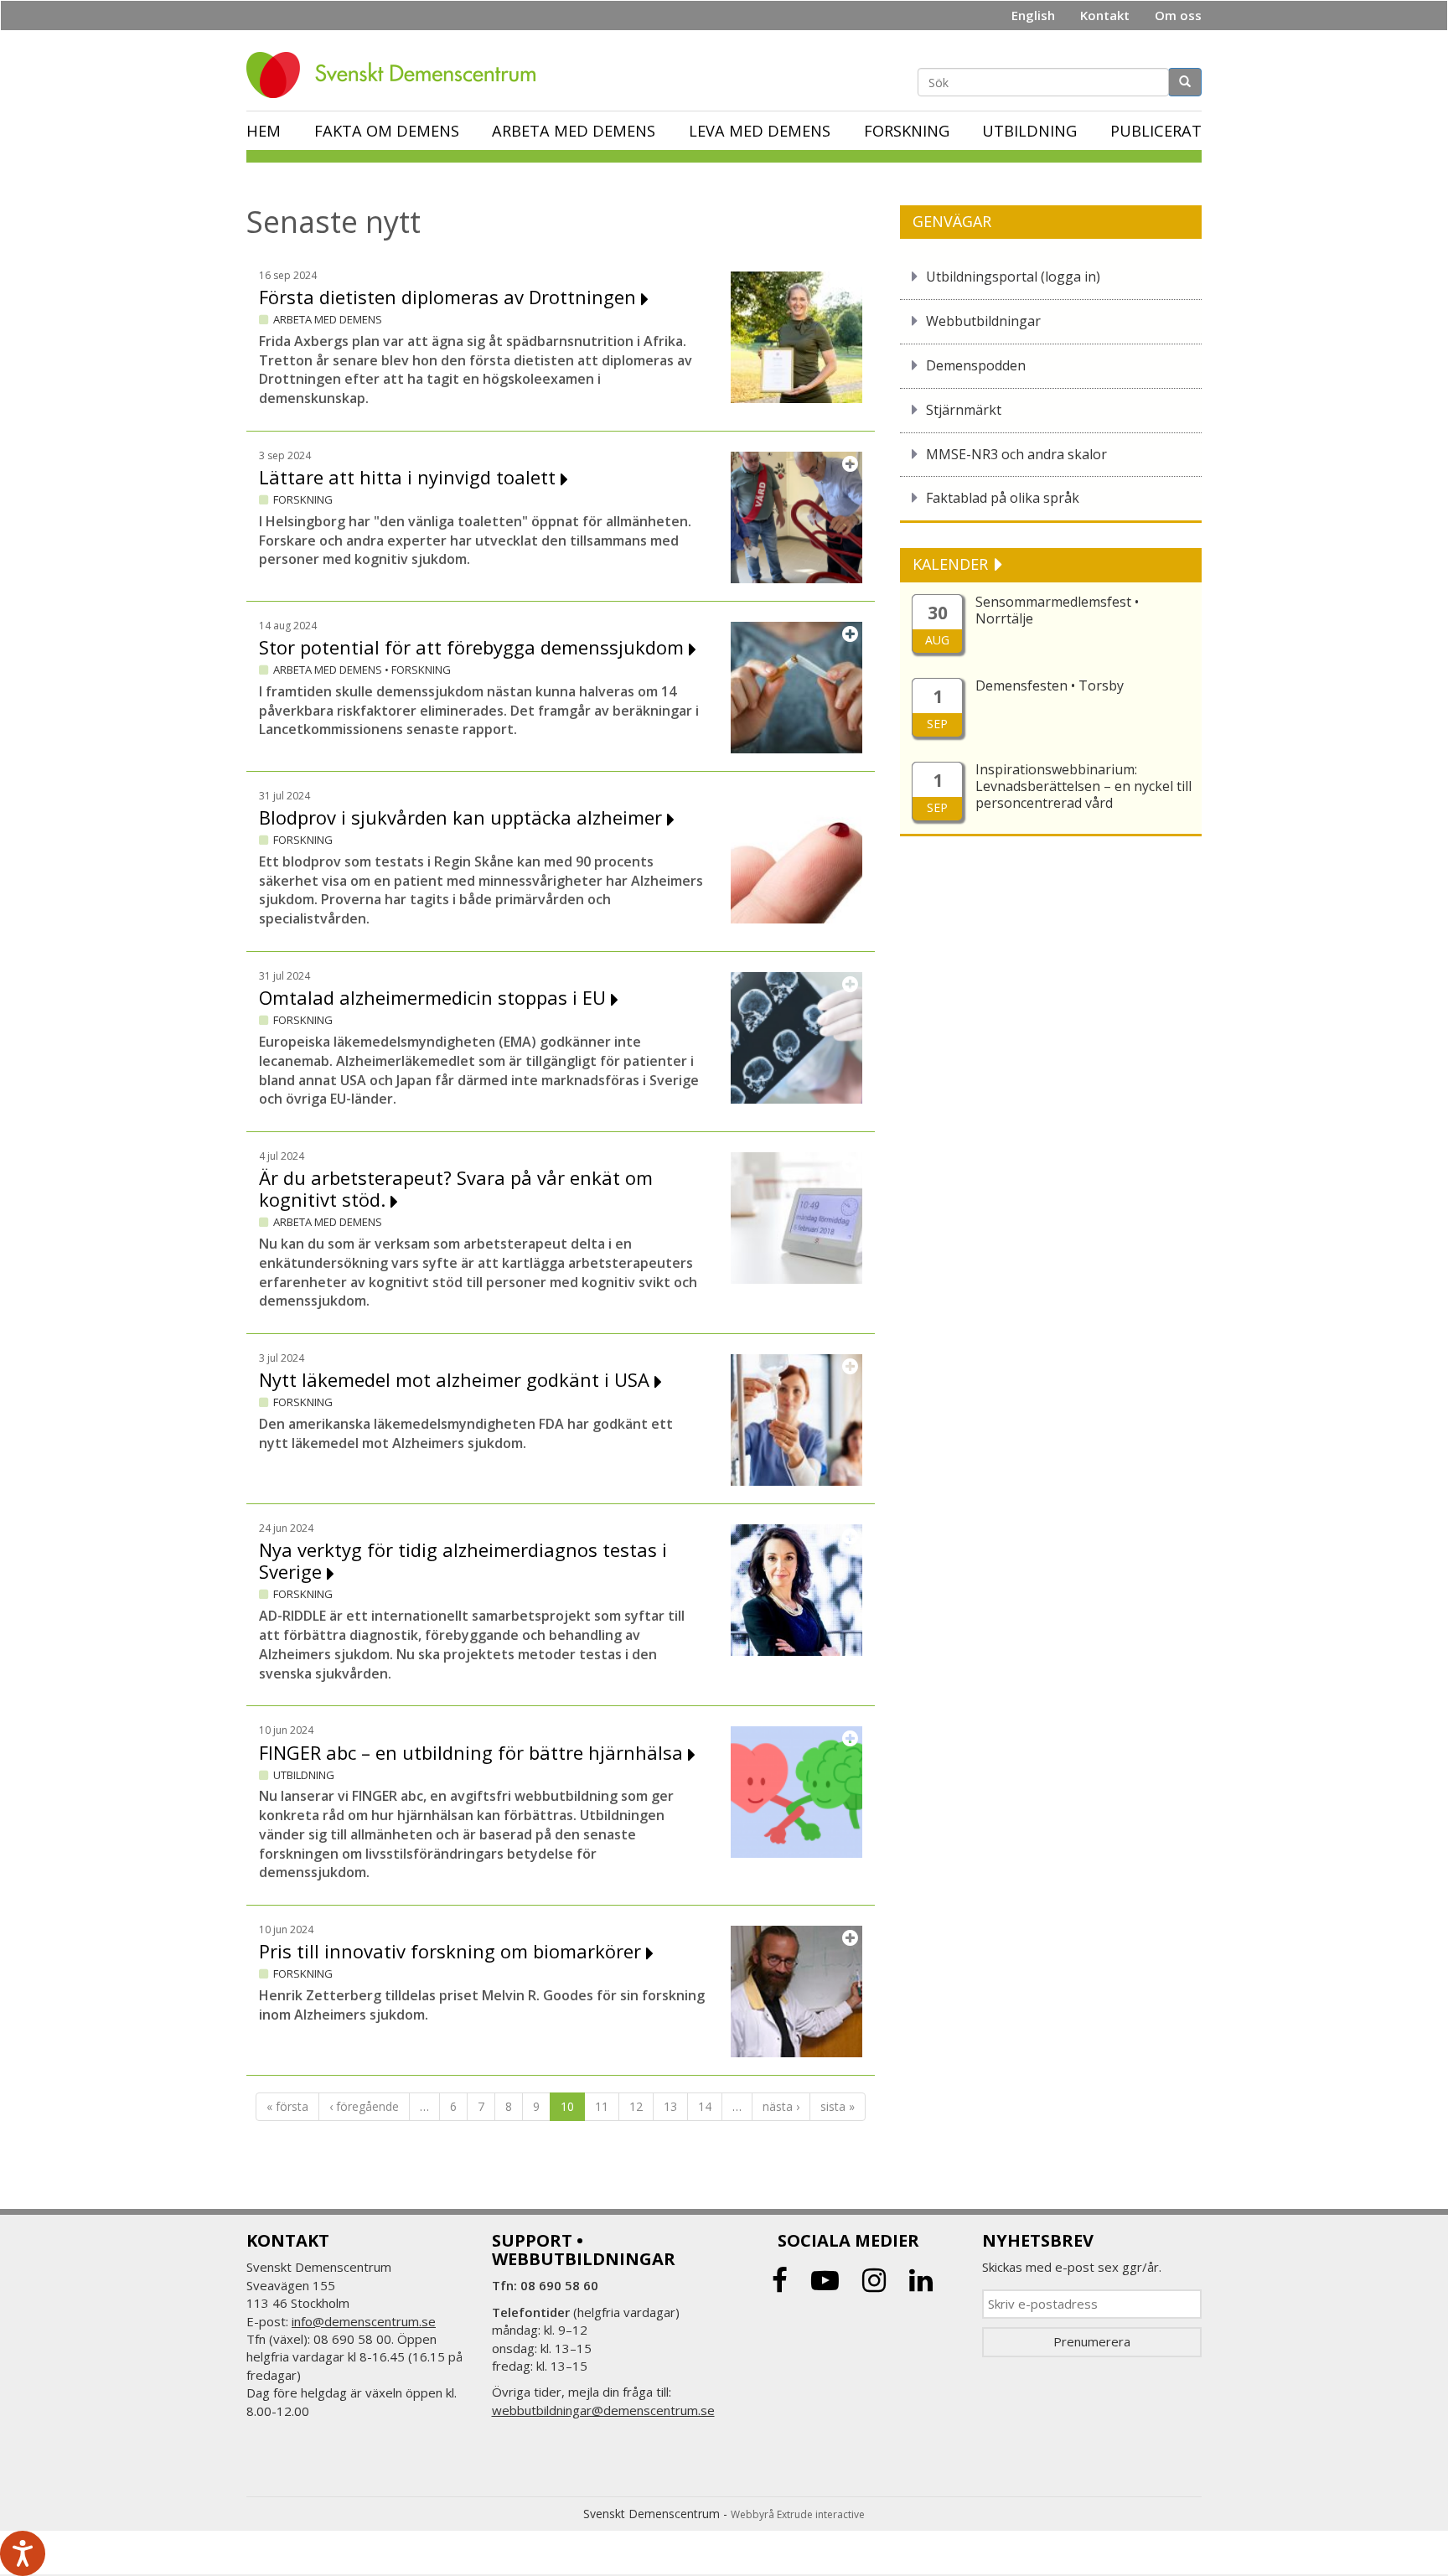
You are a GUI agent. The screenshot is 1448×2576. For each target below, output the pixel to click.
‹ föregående (364, 2106)
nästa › (781, 2106)
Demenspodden (976, 365)
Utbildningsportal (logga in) (1013, 277)
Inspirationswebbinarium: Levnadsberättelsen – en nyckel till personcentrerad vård (1083, 786)
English (1033, 15)
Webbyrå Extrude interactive (798, 2514)
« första (287, 2106)
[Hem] (397, 75)
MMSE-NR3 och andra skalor (1016, 454)
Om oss (1178, 15)
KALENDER (952, 564)
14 (705, 2106)
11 (602, 2106)
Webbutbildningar (983, 321)
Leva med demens (760, 131)
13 (670, 2106)
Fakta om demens (387, 131)
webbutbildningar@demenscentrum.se (603, 2410)
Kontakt (1105, 15)
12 (636, 2106)
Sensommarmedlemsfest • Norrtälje (1057, 610)
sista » (838, 2106)
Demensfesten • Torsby (1050, 685)
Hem (264, 131)
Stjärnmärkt (964, 410)
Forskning (907, 131)
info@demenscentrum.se (364, 2321)
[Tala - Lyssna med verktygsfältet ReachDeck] (23, 2553)
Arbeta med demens (574, 131)
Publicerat (1156, 131)
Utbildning (1029, 131)
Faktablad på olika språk (1003, 498)
